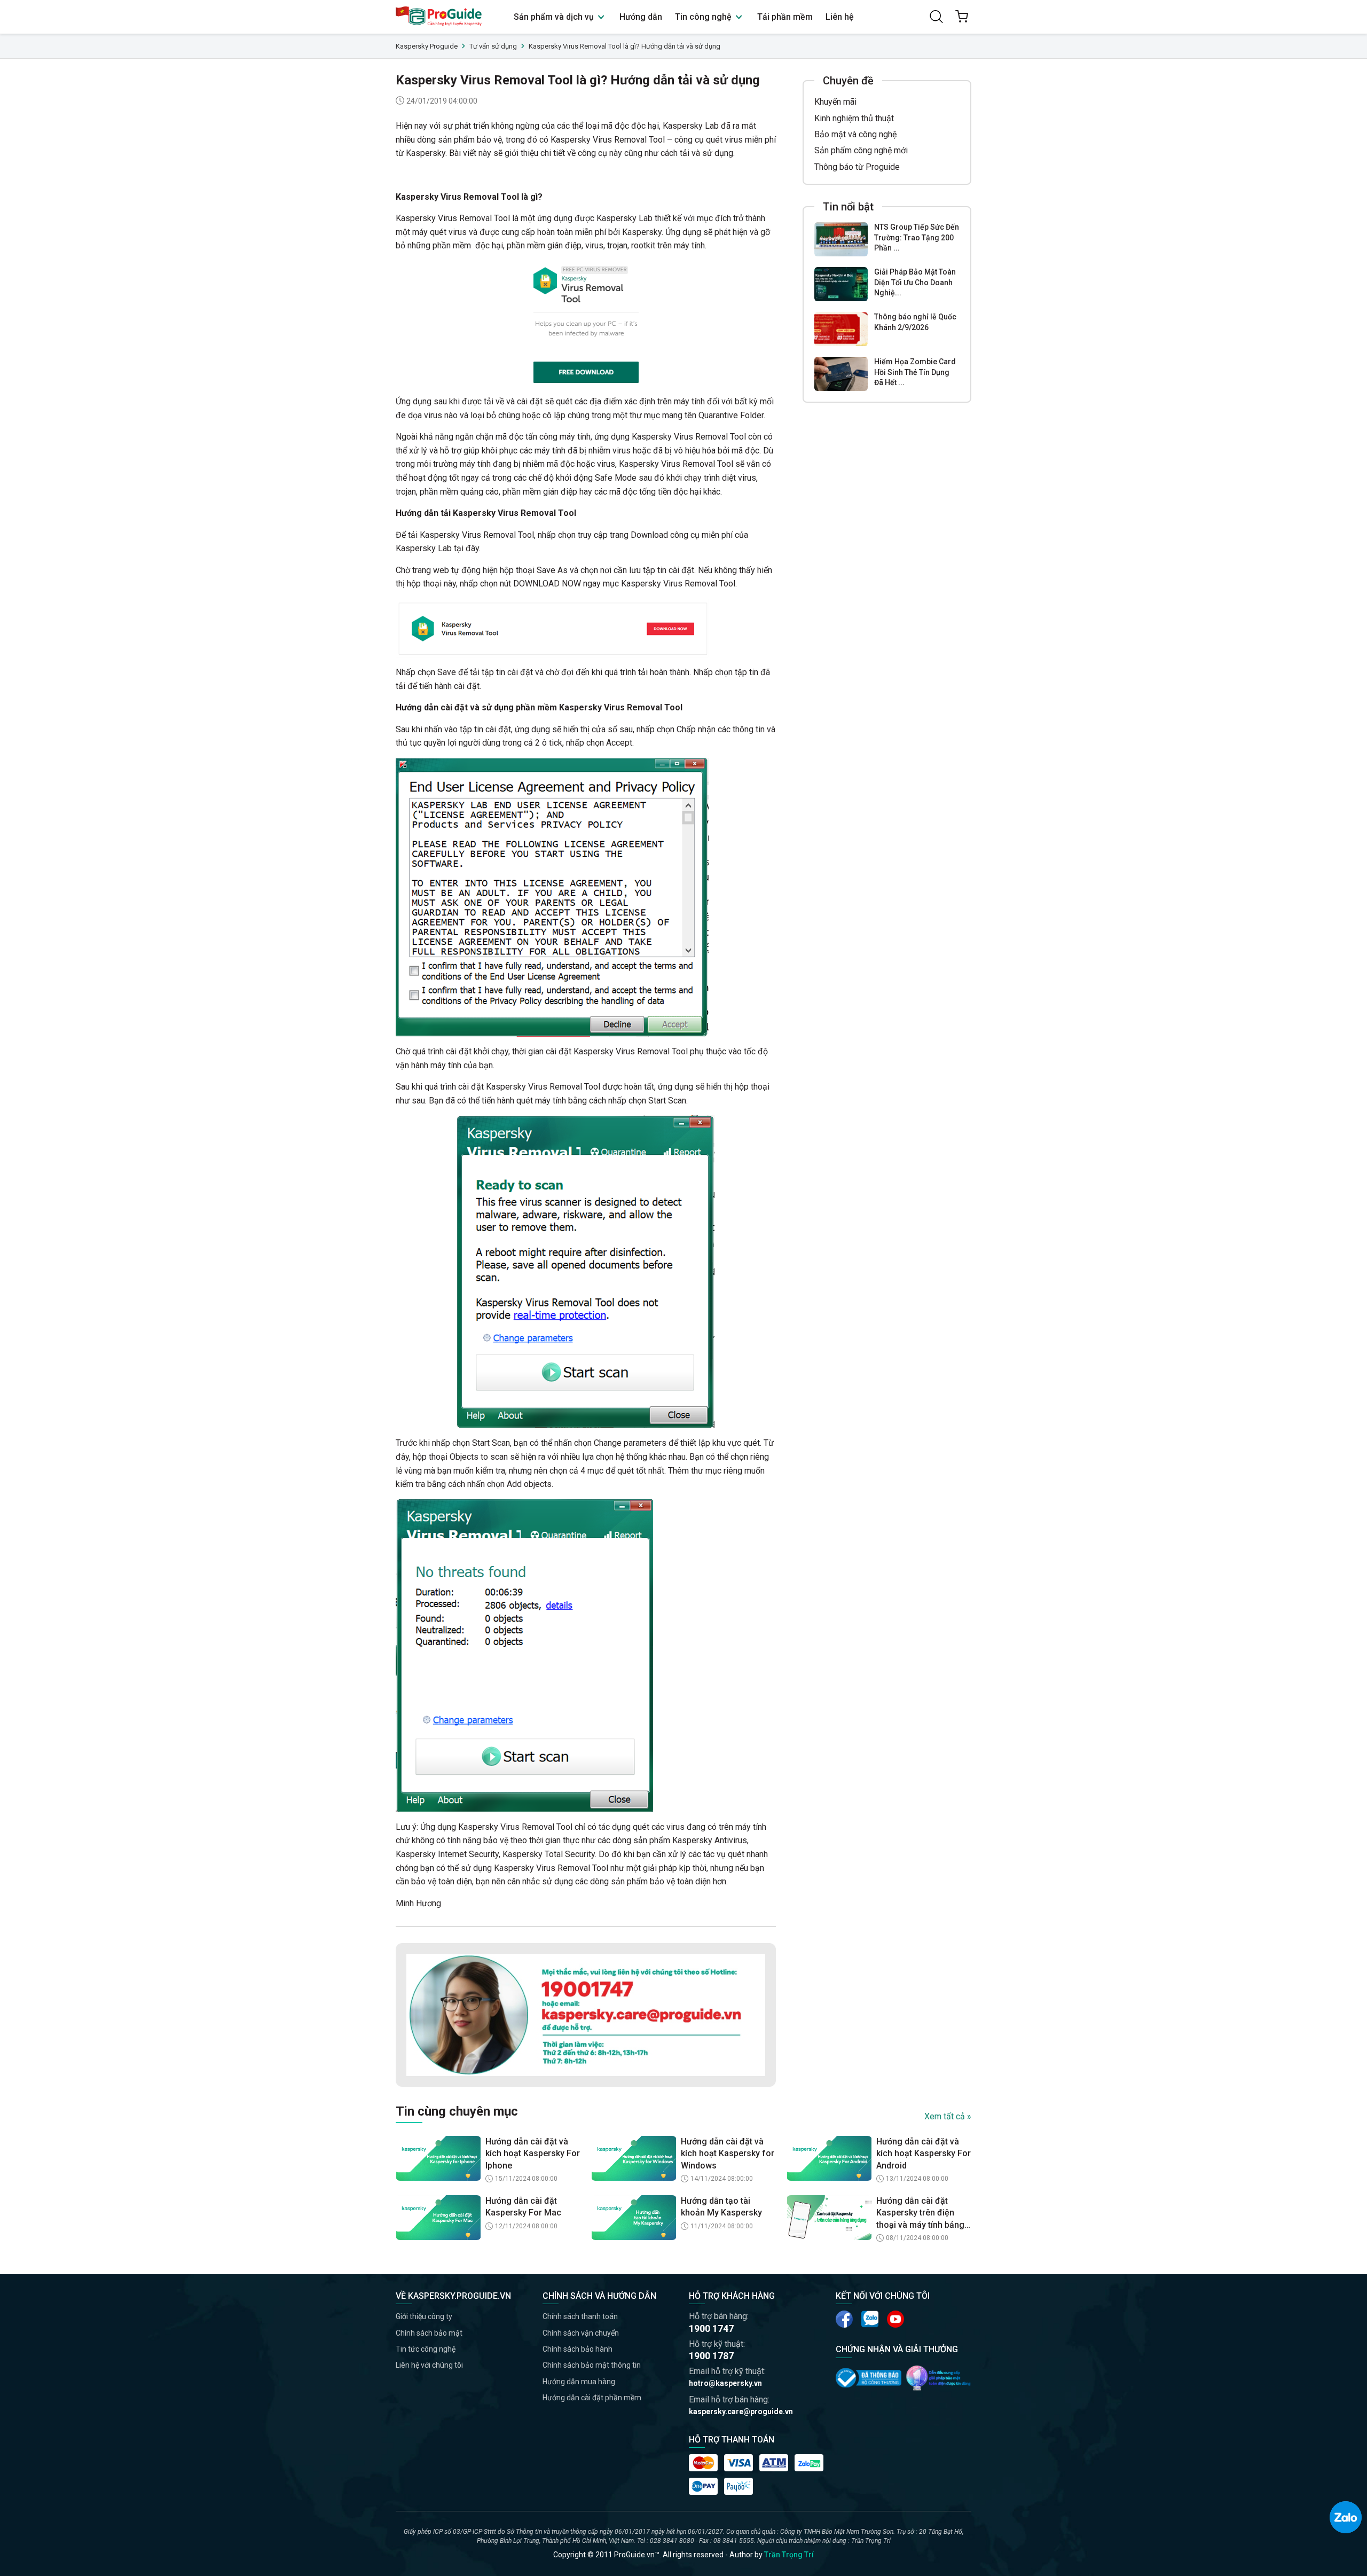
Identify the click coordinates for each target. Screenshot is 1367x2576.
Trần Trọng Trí (789, 2555)
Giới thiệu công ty (424, 2316)
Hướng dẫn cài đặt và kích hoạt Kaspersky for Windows (728, 2154)
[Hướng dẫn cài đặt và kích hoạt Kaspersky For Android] (829, 2158)
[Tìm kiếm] (936, 17)
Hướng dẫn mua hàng (579, 2382)
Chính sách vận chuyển (581, 2333)
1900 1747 (711, 2328)
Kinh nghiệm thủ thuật (854, 118)
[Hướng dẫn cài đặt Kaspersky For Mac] (438, 2218)
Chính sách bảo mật (429, 2333)
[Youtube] (870, 2319)
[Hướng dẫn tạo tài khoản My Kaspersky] (634, 2218)
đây (472, 548)
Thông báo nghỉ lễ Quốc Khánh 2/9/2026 (915, 322)
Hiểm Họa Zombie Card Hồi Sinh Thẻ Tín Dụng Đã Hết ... (915, 372)
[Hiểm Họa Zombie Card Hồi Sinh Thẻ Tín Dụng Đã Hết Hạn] (841, 374)
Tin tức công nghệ (426, 2349)
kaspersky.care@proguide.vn (741, 2411)
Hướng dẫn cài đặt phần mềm (592, 2398)
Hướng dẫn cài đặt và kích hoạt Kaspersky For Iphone (533, 2154)
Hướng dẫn (641, 17)
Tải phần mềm (785, 17)
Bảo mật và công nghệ (855, 134)
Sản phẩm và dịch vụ (555, 17)
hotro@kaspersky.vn (725, 2383)
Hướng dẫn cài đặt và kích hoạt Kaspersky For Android (924, 2154)
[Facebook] (844, 2319)
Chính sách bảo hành (578, 2349)
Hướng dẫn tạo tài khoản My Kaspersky (721, 2207)
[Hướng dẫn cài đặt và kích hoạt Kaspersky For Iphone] (438, 2158)
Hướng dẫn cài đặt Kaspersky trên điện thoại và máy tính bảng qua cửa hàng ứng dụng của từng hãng (923, 2213)
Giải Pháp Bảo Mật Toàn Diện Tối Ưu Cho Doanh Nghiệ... (915, 282)
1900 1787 (711, 2356)
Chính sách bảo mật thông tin (592, 2365)
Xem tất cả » (948, 2116)
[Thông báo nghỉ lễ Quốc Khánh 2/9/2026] (841, 329)
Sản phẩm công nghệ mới (861, 150)
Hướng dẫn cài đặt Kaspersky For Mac (523, 2207)
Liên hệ (840, 17)
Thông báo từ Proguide (857, 167)
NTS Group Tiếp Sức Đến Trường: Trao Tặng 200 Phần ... (917, 237)
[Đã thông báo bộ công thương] (869, 2378)
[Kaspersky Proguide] (439, 17)
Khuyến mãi (835, 102)
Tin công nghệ (704, 17)
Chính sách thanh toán (580, 2316)
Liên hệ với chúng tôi (429, 2365)
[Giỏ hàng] (962, 17)
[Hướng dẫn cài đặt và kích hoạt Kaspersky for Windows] (634, 2158)
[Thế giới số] (938, 2378)
